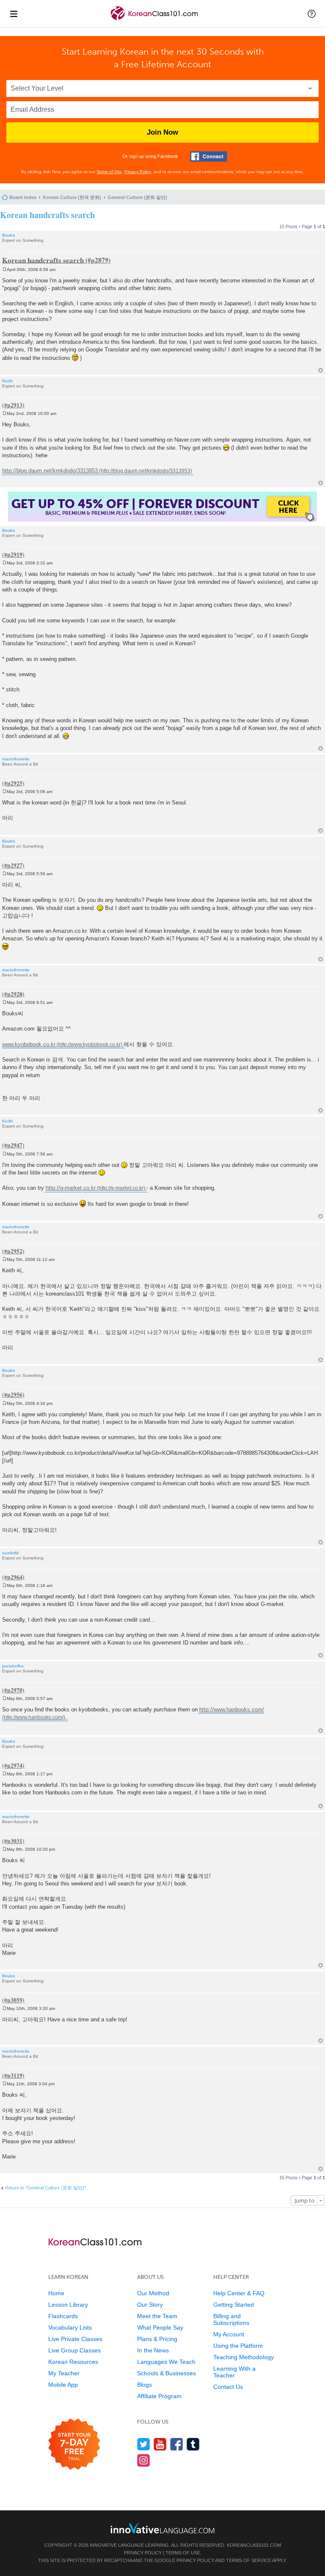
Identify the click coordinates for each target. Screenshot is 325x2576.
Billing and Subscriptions (231, 2319)
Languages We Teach (166, 2362)
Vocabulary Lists (70, 2327)
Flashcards (63, 2316)
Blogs (145, 2385)
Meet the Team (157, 2316)
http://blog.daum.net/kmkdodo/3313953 (50, 471)
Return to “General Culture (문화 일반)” (45, 2188)
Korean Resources (73, 2362)
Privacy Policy (138, 172)
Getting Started (234, 2305)
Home (56, 2293)
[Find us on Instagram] (144, 2460)
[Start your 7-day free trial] (74, 2445)
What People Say (160, 2327)
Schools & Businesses (167, 2373)
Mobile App (63, 2385)
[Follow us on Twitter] (144, 2444)
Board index (23, 197)
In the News (153, 2350)
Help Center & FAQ (239, 2293)
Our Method (153, 2293)
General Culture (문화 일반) (137, 197)
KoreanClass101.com (254, 2545)
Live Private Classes (75, 2339)
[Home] (155, 21)
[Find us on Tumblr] (193, 2444)
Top (321, 370)
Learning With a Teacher (234, 2372)
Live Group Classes (74, 2350)
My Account (229, 2334)
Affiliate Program (159, 2396)
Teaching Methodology (244, 2357)
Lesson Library (68, 2305)
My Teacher (64, 2373)
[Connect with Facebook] (209, 156)
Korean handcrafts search (47, 215)
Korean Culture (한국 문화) (72, 197)
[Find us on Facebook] (177, 2444)
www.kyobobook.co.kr (29, 1044)
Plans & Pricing (157, 2339)
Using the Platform (238, 2346)
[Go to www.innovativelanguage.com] (162, 2528)
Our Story (150, 2305)
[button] (312, 14)
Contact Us (228, 2387)
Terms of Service (249, 2560)
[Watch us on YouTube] (160, 2444)
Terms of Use (109, 172)
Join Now (162, 132)
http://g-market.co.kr (71, 1188)
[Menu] (14, 14)
